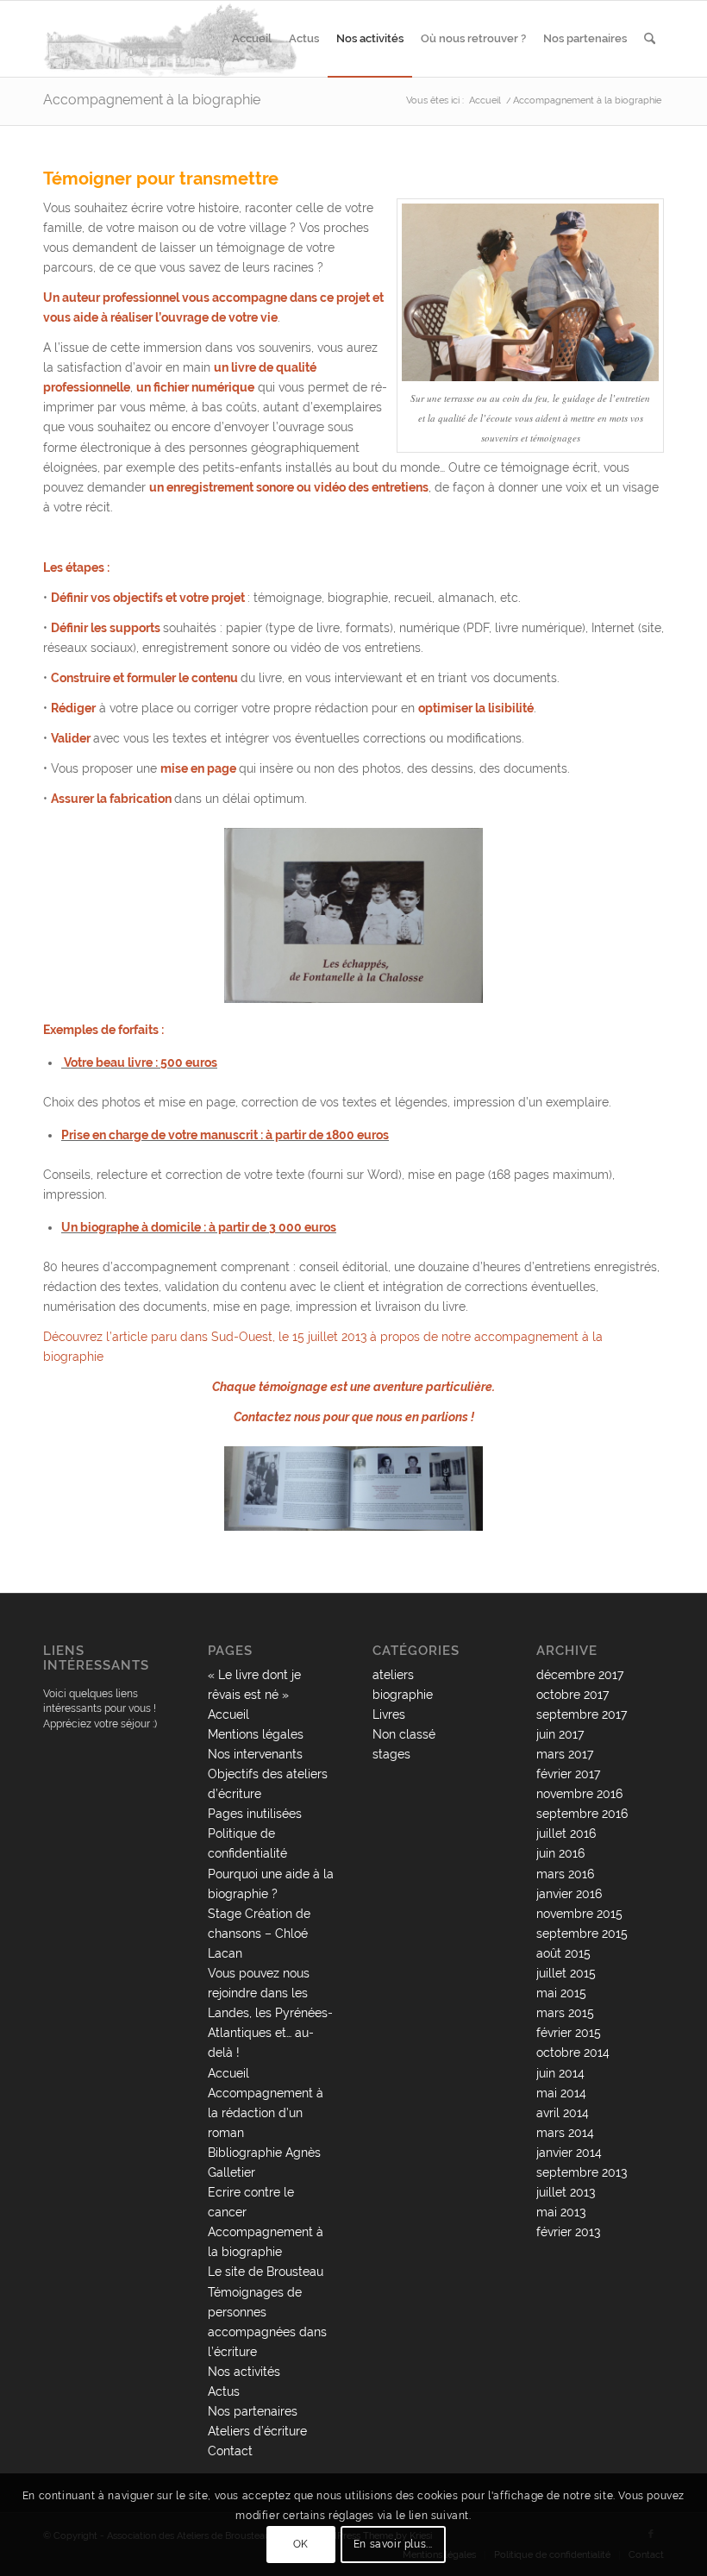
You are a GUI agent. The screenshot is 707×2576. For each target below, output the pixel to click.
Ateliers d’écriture (257, 2431)
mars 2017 (565, 1754)
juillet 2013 (566, 2192)
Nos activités (244, 2372)
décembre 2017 (580, 1675)
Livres (389, 1714)
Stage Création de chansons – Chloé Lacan (259, 1934)
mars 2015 (565, 2013)
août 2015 (563, 1953)
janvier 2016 (569, 1894)
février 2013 (568, 2232)
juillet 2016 (566, 1833)
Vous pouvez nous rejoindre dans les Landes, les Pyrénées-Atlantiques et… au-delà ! (270, 2013)
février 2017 (568, 1774)
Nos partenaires (253, 2411)
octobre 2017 (572, 1695)
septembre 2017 (582, 1714)
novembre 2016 (579, 1794)
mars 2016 (565, 1874)
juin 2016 (560, 1853)
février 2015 (569, 2033)
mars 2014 (565, 2133)
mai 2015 (561, 1993)
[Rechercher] (650, 39)
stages (391, 1754)
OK (301, 2544)
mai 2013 (561, 2212)
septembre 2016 (582, 1814)
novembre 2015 (579, 1914)
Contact (230, 2451)
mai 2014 (561, 2093)
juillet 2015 (566, 1973)
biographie (403, 1695)
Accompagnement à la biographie (152, 100)
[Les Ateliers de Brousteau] (171, 39)
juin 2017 (560, 1734)
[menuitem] (252, 39)
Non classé (404, 1734)
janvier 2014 (569, 2153)
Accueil (228, 1714)
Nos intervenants (255, 1754)
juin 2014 (560, 2073)
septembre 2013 (582, 2172)
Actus (224, 2391)
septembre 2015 (582, 1934)
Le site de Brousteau (266, 2272)
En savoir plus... (393, 2544)
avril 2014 (563, 2113)
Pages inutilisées (255, 1814)
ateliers (393, 1675)
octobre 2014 (573, 2053)
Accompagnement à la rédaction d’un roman (266, 2113)
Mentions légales (256, 1734)
